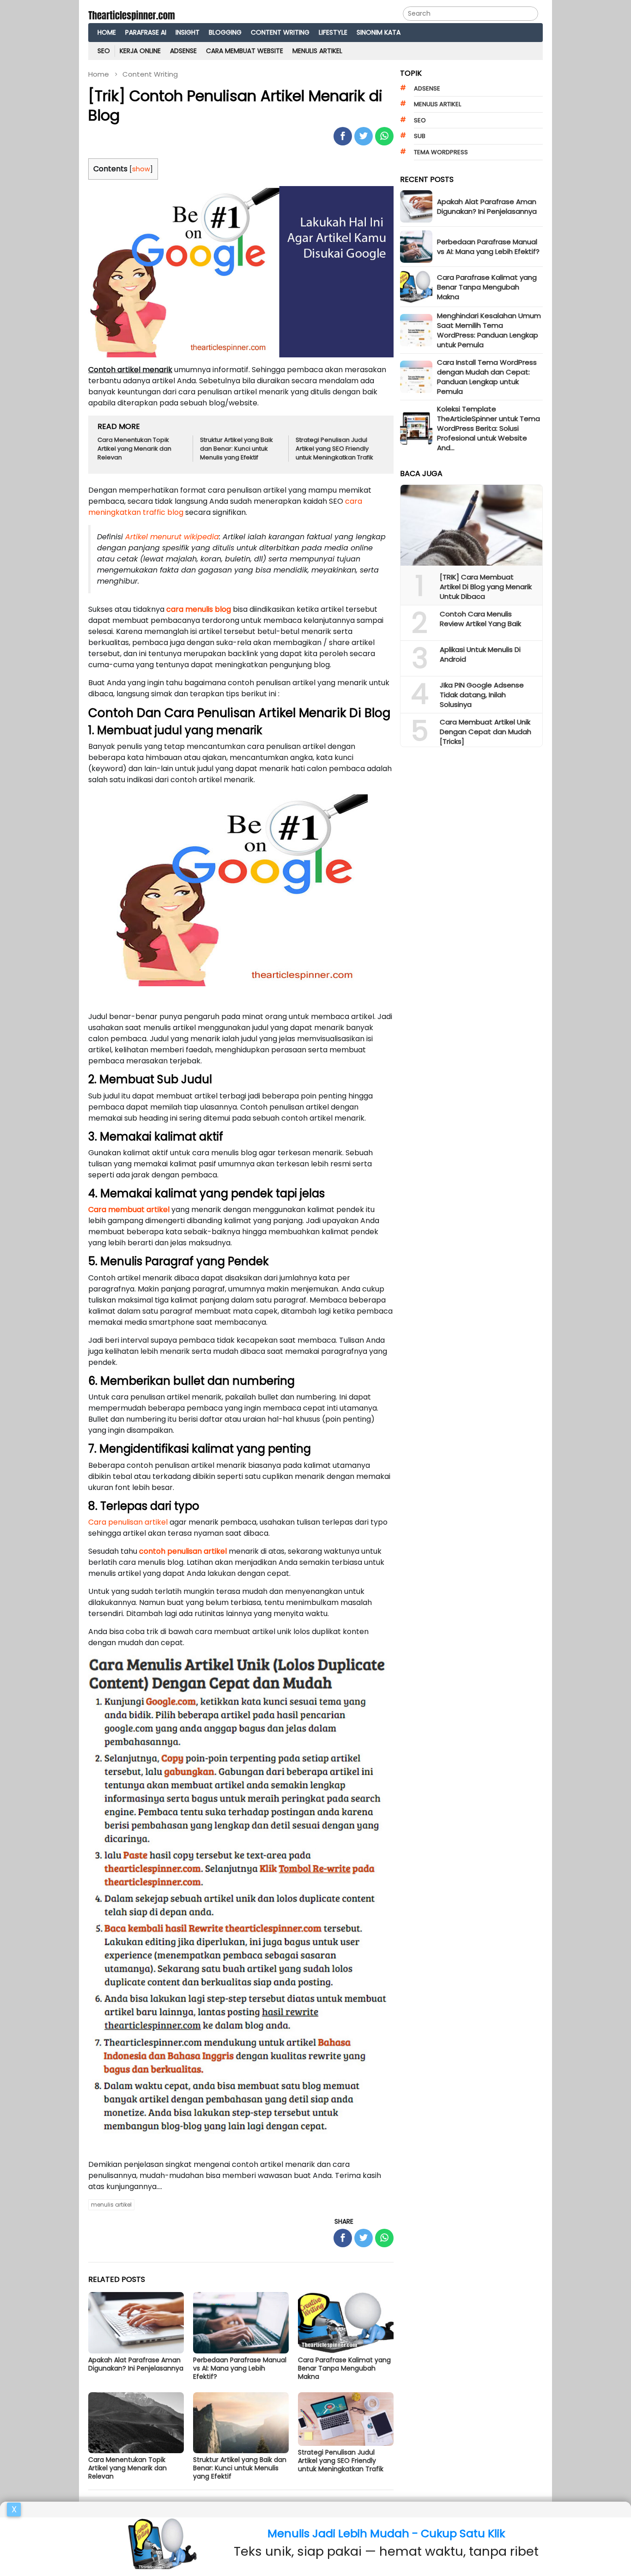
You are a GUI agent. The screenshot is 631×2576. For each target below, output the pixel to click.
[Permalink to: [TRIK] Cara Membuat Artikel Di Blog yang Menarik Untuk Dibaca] (471, 525)
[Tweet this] (364, 136)
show (141, 169)
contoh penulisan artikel (183, 1551)
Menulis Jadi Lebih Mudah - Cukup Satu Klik (386, 2533)
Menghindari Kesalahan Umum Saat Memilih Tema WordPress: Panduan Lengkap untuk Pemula (489, 330)
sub (420, 136)
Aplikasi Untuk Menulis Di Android (480, 654)
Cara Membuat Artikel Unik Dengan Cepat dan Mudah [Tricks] (485, 732)
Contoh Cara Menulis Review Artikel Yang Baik (480, 619)
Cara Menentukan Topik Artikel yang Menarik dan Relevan (134, 449)
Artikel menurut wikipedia (172, 537)
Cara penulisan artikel (128, 1522)
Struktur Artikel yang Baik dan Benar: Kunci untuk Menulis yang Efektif (237, 449)
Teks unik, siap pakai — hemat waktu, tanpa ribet (386, 2551)
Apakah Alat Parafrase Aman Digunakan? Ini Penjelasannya (136, 2364)
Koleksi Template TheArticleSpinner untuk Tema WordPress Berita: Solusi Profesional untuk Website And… (488, 428)
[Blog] (132, 14)
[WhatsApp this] (384, 136)
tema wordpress (441, 152)
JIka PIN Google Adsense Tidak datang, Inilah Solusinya (482, 695)
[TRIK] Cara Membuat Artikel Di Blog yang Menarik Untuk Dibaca (486, 587)
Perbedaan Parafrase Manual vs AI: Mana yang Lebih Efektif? (240, 2368)
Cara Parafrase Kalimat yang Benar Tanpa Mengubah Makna (344, 2368)
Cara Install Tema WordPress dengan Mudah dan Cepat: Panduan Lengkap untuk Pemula (487, 377)
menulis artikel (111, 2205)
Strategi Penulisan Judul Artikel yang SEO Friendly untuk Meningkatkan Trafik (334, 449)
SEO (420, 120)
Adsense (427, 88)
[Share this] (343, 136)
